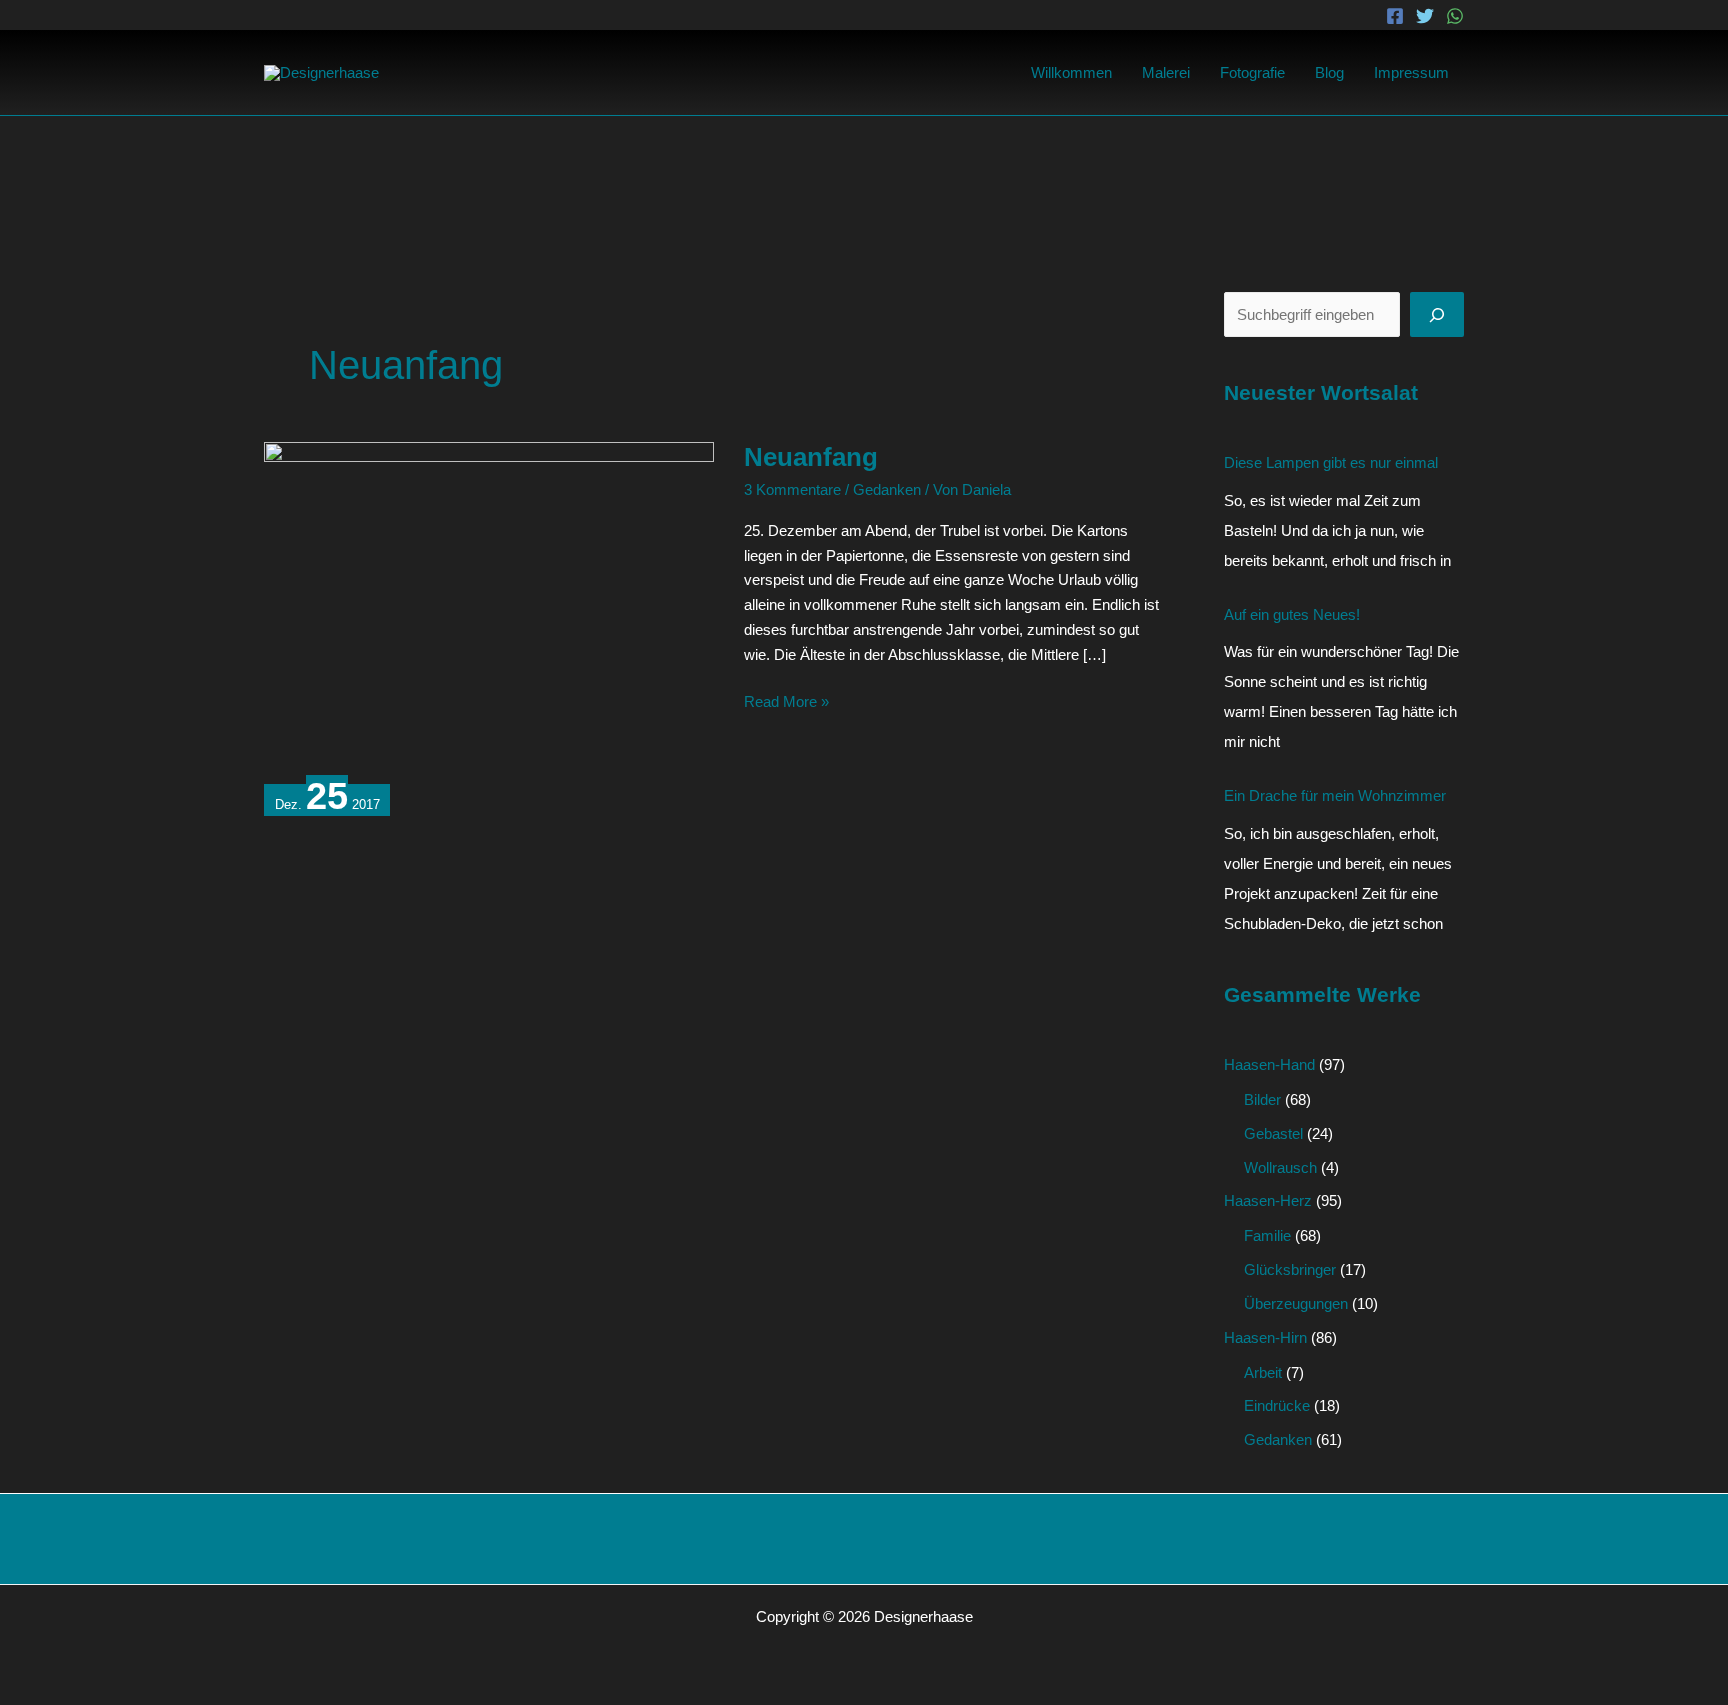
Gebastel (1273, 1133)
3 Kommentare (792, 489)
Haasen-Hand (1269, 1064)
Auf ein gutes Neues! (1292, 614)
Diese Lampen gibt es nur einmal (1331, 462)
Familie (1267, 1235)
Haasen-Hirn (1265, 1337)
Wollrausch (1280, 1167)
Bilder (1262, 1099)
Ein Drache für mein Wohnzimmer (1335, 795)
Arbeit (1263, 1372)
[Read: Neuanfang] (489, 609)
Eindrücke (1277, 1405)
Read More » (786, 700)
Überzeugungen (1296, 1303)
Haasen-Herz (1268, 1200)
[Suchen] (1437, 314)
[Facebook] (1395, 16)
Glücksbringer (1290, 1269)
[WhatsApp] (1455, 16)
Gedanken (887, 489)
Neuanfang (811, 457)
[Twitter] (1425, 16)
